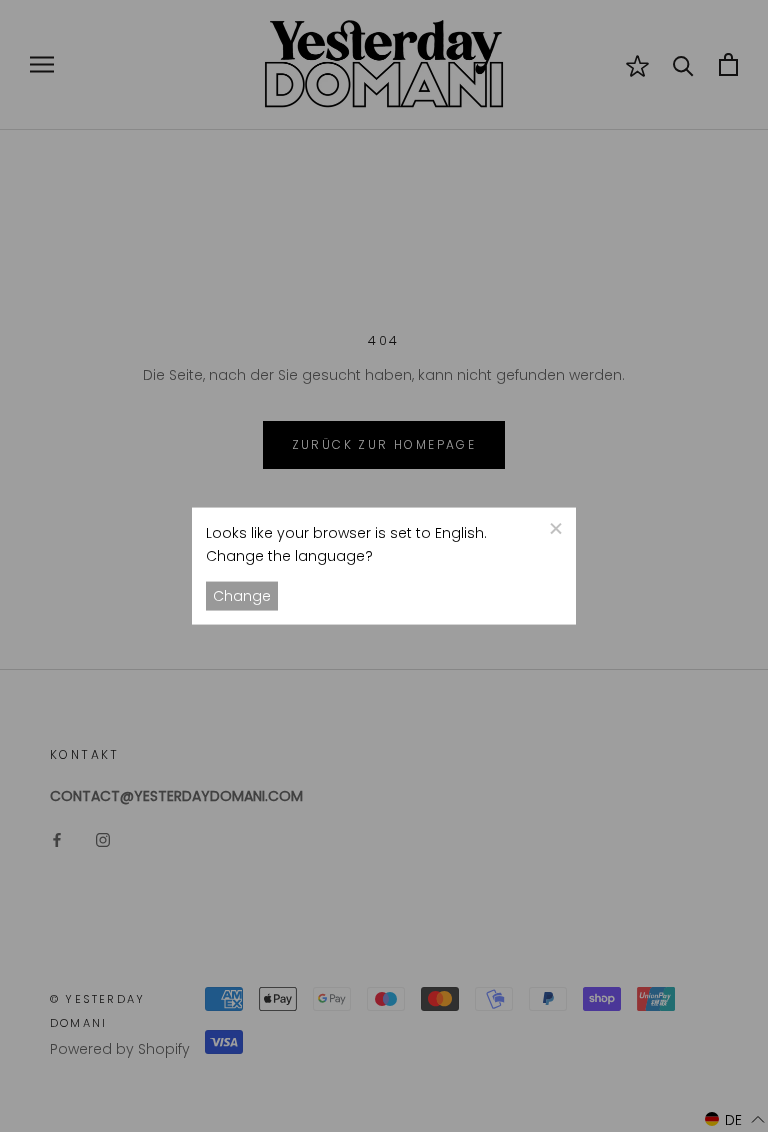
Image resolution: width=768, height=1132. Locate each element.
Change (242, 596)
